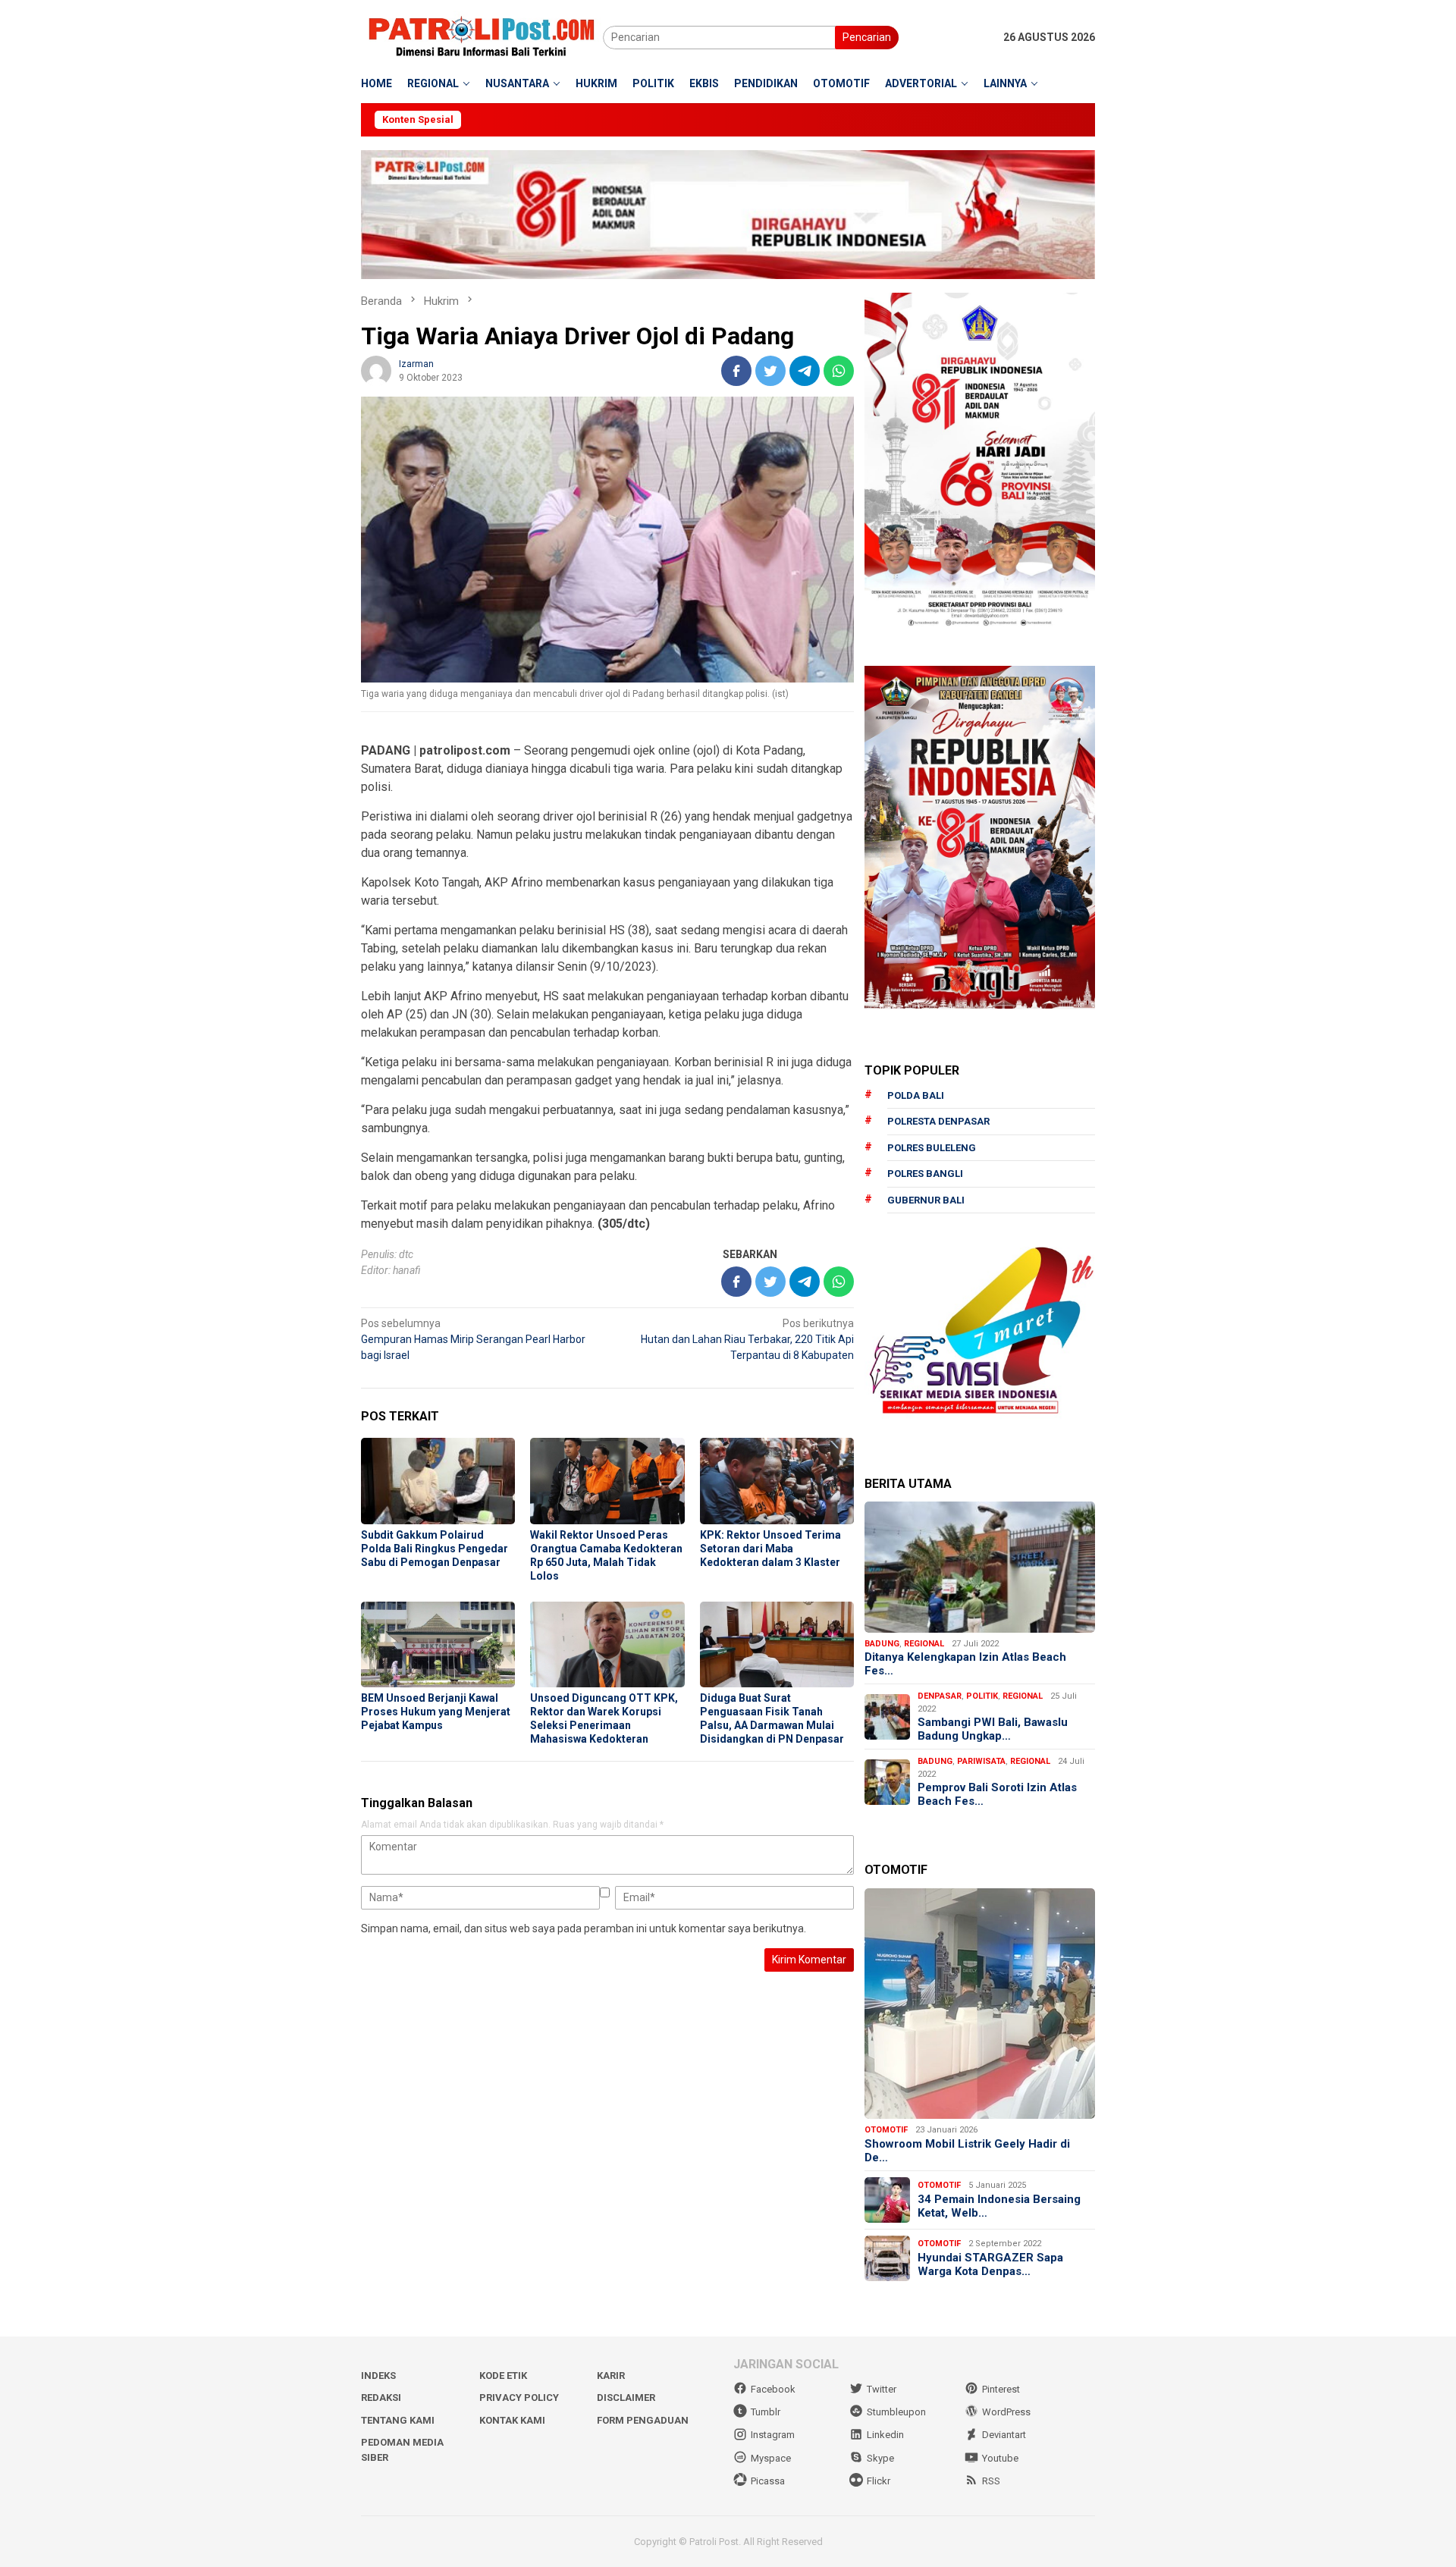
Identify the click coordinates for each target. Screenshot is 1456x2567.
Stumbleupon (896, 2412)
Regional (924, 1644)
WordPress (1006, 2412)
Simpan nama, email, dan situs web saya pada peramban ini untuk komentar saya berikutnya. (584, 1928)
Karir (611, 2376)
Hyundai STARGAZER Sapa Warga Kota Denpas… (990, 2264)
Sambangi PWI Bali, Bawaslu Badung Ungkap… (993, 1729)
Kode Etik (503, 2376)
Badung (882, 1644)
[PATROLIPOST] (482, 36)
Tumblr (766, 2412)
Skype (880, 2458)
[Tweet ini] (770, 371)
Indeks (378, 2376)
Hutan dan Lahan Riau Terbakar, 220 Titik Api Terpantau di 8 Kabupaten (747, 1339)
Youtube (1000, 2458)
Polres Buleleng (932, 1148)
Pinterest (1001, 2389)
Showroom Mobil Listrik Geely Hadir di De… (967, 2151)
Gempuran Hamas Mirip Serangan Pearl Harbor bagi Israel (473, 1339)
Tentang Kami (398, 2420)
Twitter (882, 2389)
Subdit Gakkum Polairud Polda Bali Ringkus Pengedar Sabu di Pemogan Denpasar (435, 1549)
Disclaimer (626, 2398)
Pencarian (867, 37)
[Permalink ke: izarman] (376, 370)
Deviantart (1004, 2435)
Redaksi (381, 2398)
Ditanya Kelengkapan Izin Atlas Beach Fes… (965, 1664)
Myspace (771, 2458)
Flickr (879, 2481)
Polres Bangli (925, 1174)
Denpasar (940, 1696)
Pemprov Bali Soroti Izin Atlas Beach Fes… (997, 1794)
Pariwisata (981, 1761)
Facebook (773, 2389)
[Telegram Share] (805, 371)
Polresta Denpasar (938, 1121)
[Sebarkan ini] (736, 371)
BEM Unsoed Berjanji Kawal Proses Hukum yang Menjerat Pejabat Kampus (436, 1712)
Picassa (768, 2481)
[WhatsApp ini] (839, 371)
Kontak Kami (512, 2420)
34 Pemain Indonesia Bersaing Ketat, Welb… (999, 2206)
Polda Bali (916, 1095)
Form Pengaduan (643, 2420)
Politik (982, 1696)
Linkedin (885, 2435)
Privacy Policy (519, 2398)
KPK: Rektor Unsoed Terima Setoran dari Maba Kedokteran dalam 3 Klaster (770, 1549)
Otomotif (886, 2130)
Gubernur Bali (926, 1200)
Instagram (773, 2435)
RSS (991, 2481)
